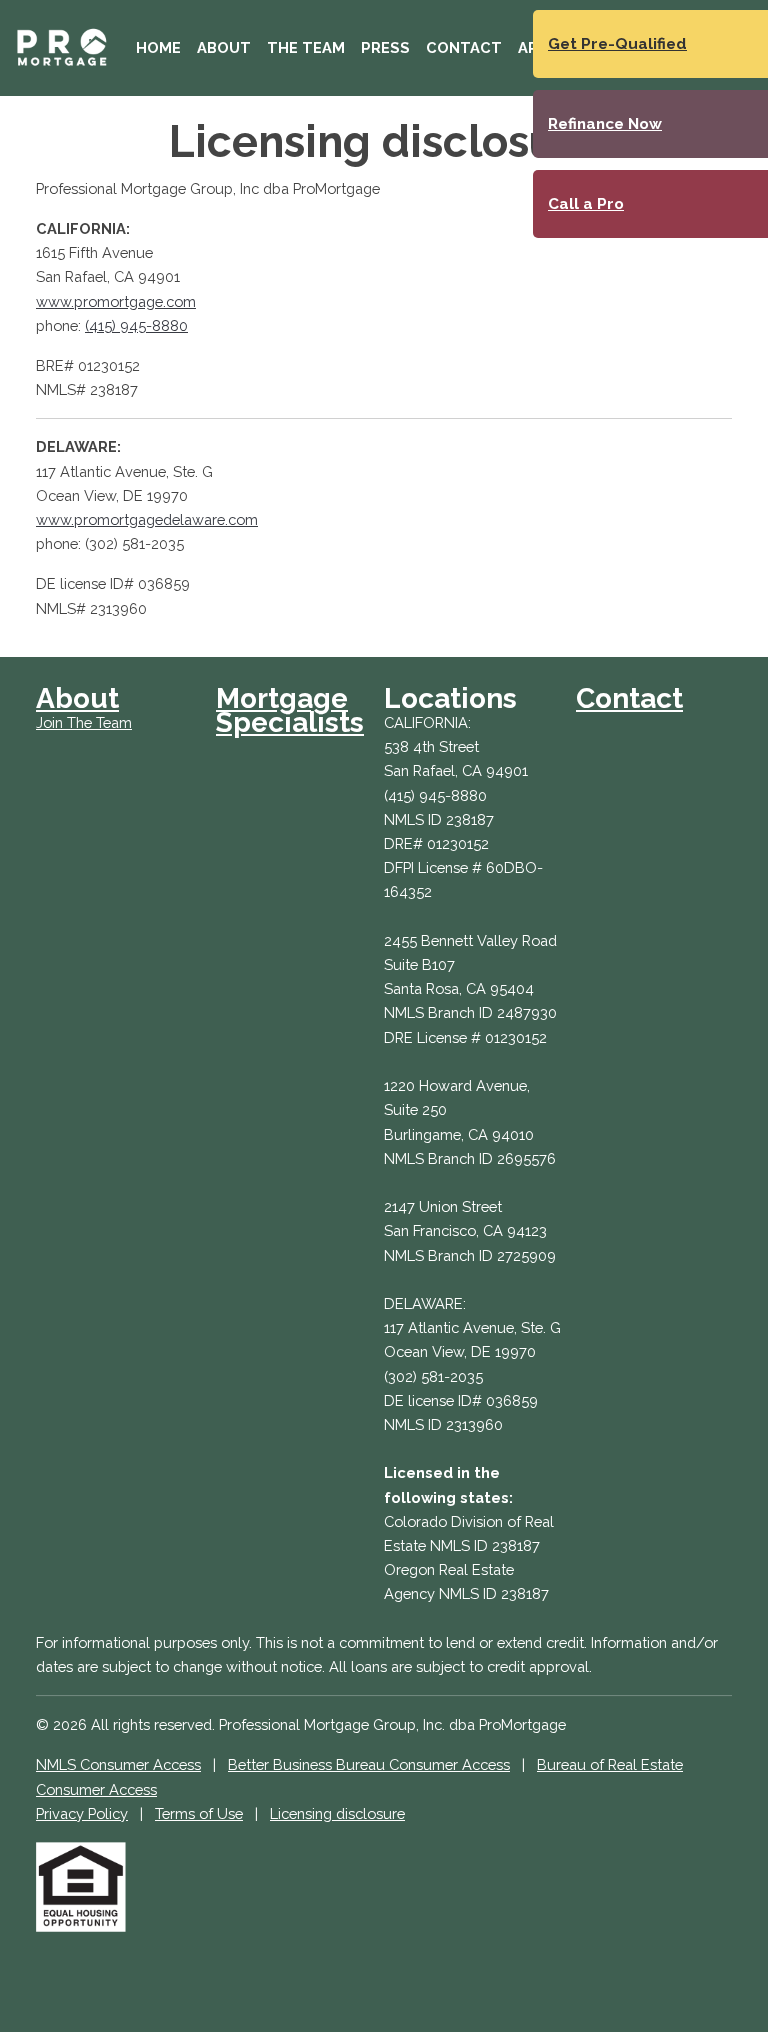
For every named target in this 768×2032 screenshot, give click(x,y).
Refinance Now (605, 124)
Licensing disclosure (337, 1813)
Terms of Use (199, 1813)
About (224, 47)
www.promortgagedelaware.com (147, 519)
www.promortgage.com (116, 301)
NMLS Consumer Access (118, 1764)
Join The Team (84, 722)
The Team (306, 47)
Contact (464, 47)
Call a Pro (586, 204)
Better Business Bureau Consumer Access (369, 1764)
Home (158, 47)
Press (385, 47)
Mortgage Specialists (290, 710)
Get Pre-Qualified (617, 44)
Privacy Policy (82, 1813)
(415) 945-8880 (136, 325)
